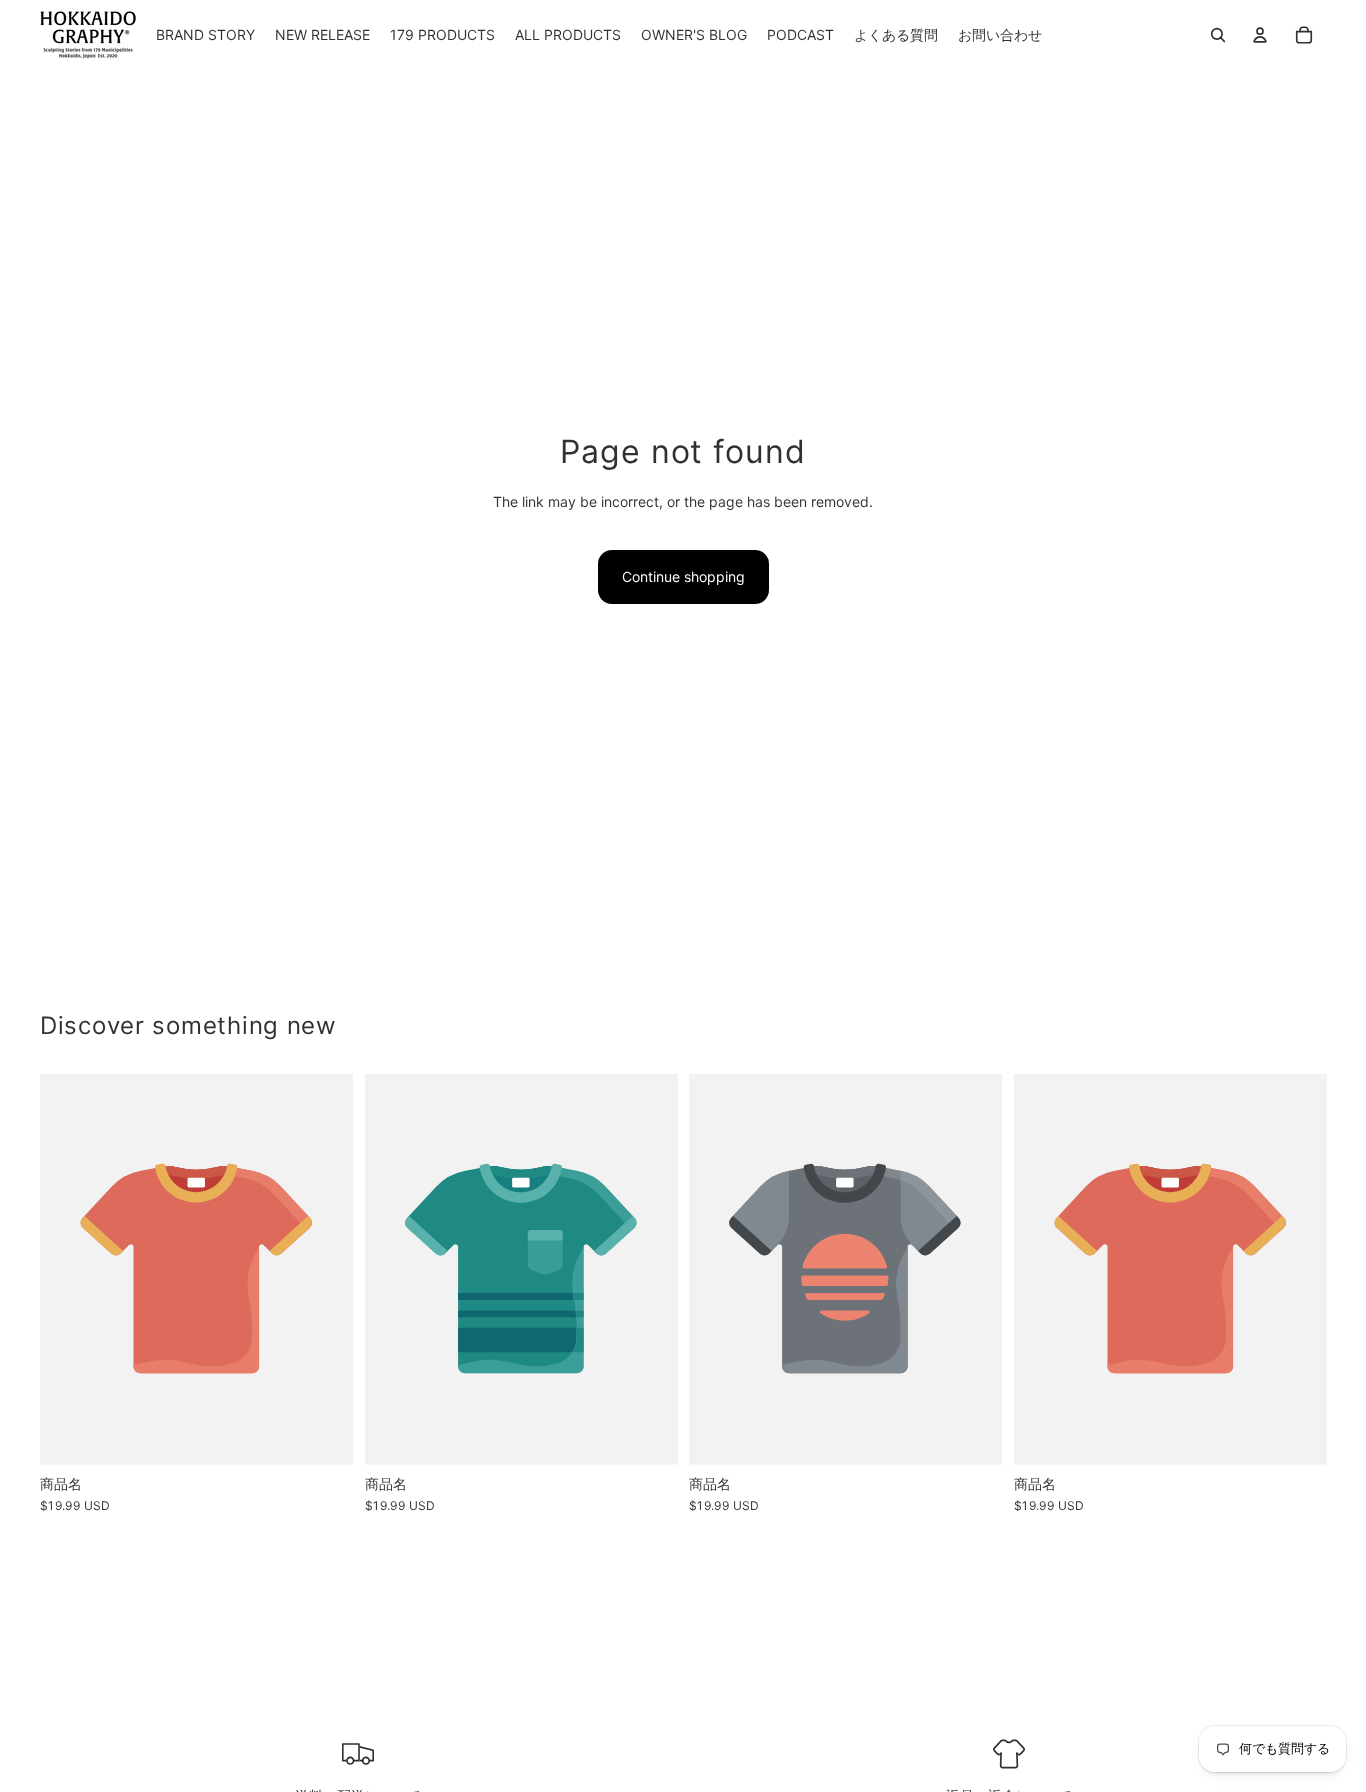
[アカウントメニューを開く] (1260, 35)
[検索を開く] (1218, 35)
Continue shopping (683, 576)
